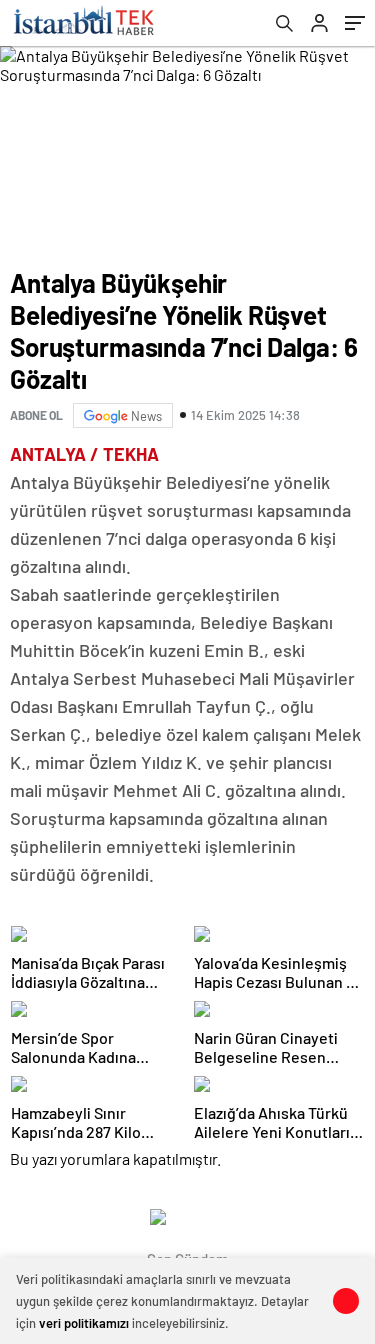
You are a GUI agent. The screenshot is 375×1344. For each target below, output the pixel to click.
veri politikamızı (84, 1323)
